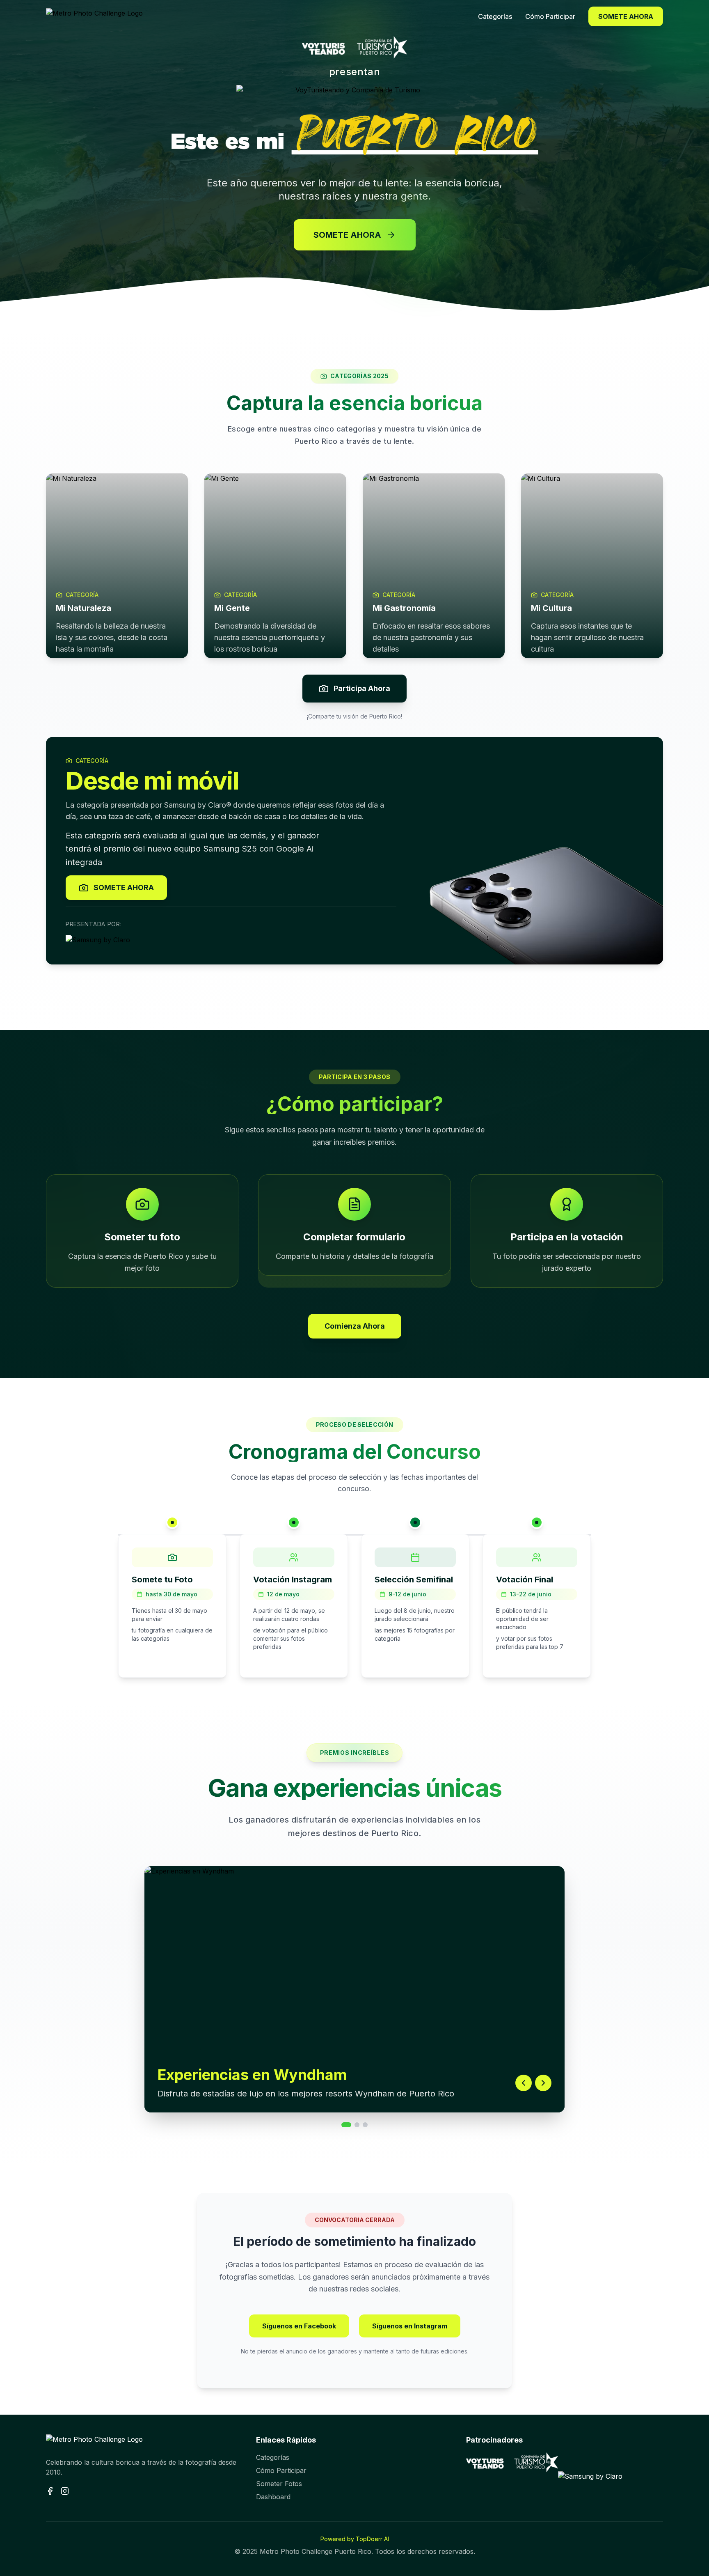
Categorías (273, 2457)
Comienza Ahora (355, 1326)
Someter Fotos (279, 2484)
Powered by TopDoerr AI (355, 2539)
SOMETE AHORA (626, 16)
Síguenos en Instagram (410, 2326)
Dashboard (273, 2497)
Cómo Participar (281, 2470)
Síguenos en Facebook (299, 2326)
